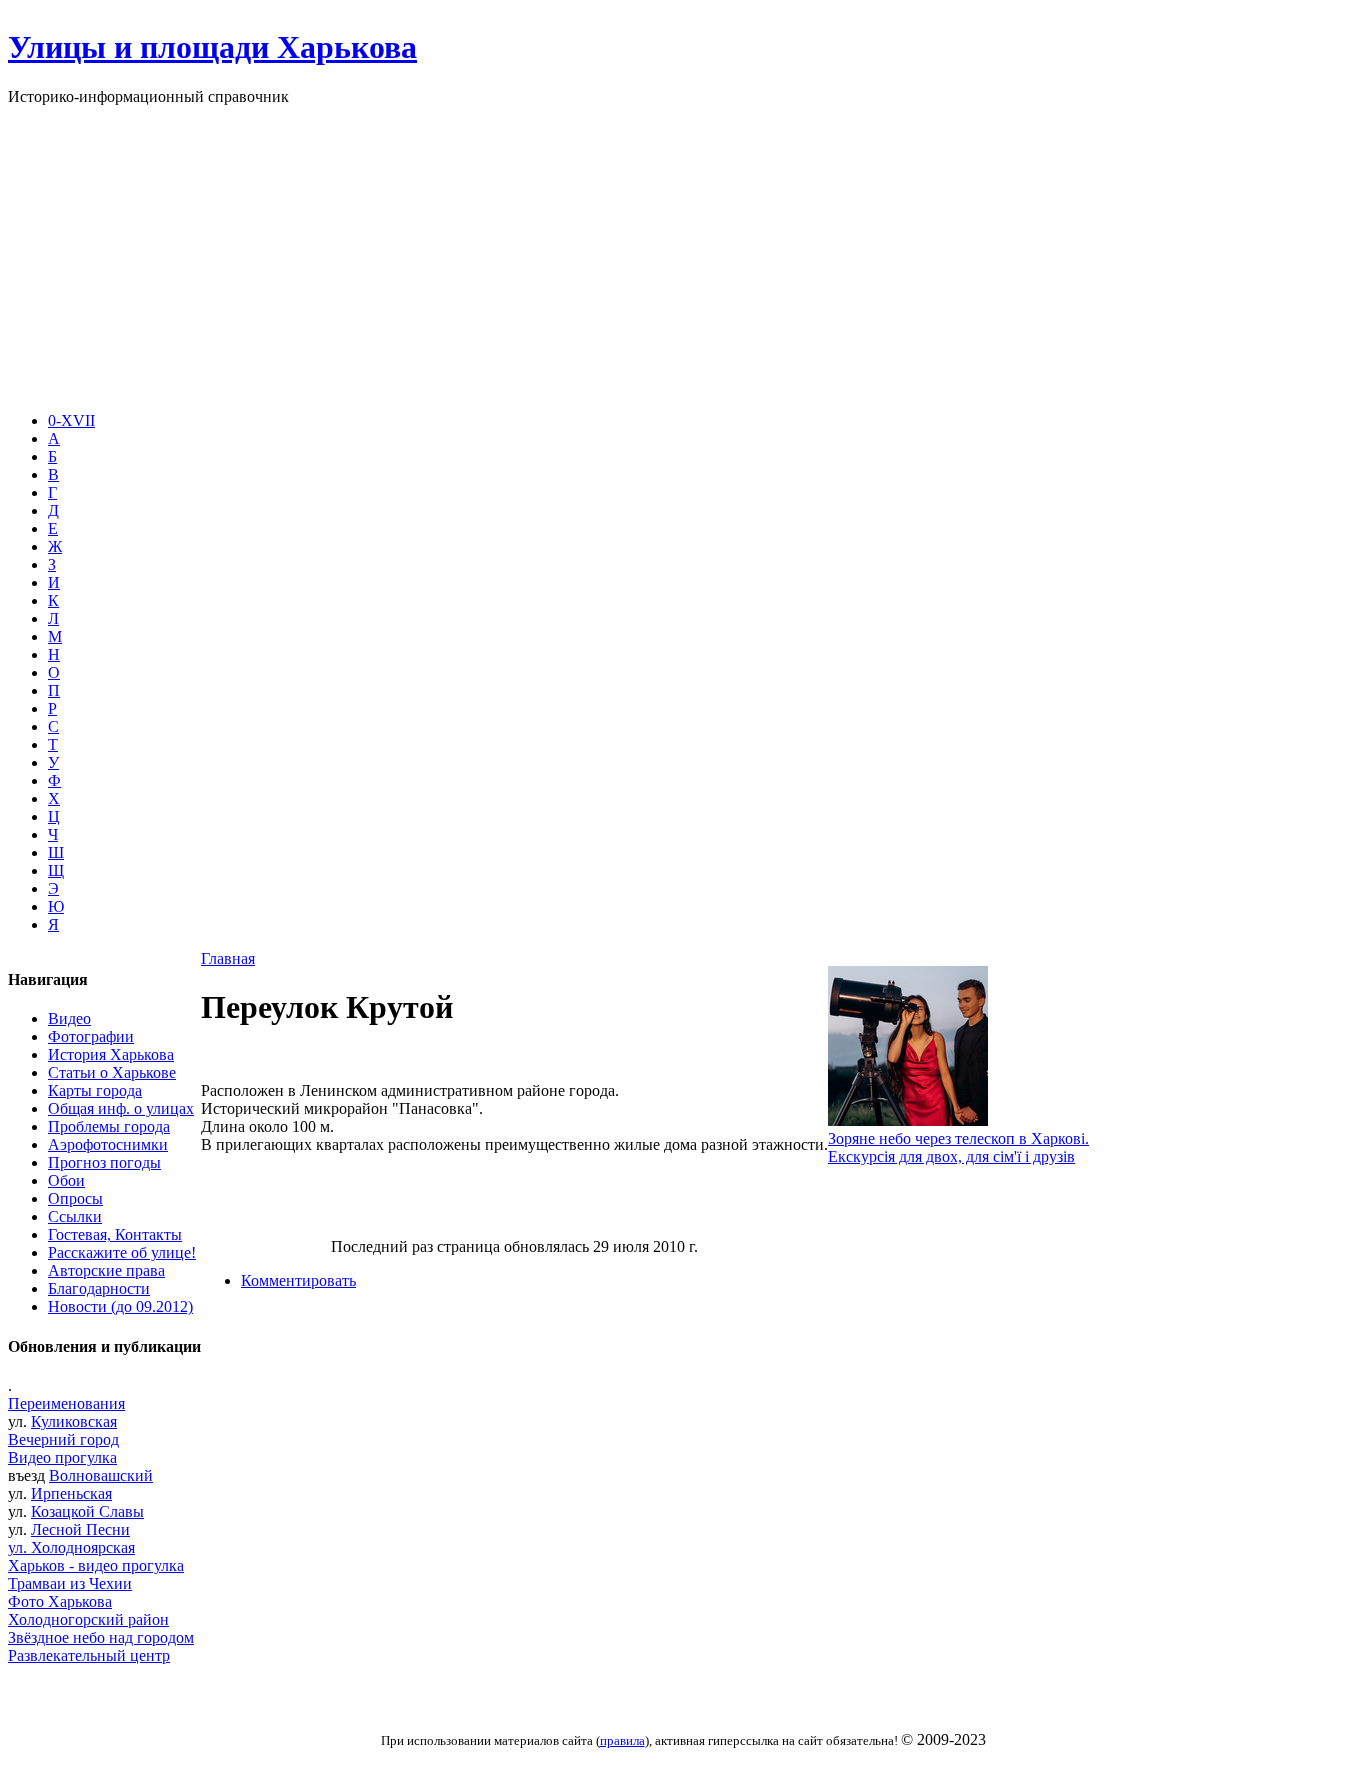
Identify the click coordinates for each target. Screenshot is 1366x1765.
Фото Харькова (60, 1601)
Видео (69, 1018)
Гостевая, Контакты (115, 1234)
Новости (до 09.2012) (120, 1306)
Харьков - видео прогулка (96, 1565)
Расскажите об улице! (122, 1252)
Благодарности (99, 1288)
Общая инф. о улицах (121, 1108)
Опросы (75, 1198)
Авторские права (106, 1270)
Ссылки (75, 1216)
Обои (66, 1180)
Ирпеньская (71, 1493)
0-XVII (71, 420)
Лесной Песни (80, 1529)
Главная (228, 958)
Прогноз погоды (104, 1162)
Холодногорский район (88, 1619)
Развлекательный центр (89, 1655)
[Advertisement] (683, 256)
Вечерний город (63, 1439)
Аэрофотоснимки (108, 1144)
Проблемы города (109, 1126)
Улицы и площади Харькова (212, 47)
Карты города (95, 1090)
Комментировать (298, 1280)
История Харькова (111, 1054)
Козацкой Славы (87, 1511)
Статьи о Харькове (112, 1072)
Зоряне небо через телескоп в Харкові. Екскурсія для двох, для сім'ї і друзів (958, 1147)
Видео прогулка (62, 1457)
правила (622, 1740)
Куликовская (74, 1421)
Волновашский (101, 1475)
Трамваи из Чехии (70, 1583)
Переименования (66, 1403)
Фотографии (91, 1036)
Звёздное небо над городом (101, 1637)
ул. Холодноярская (71, 1547)
